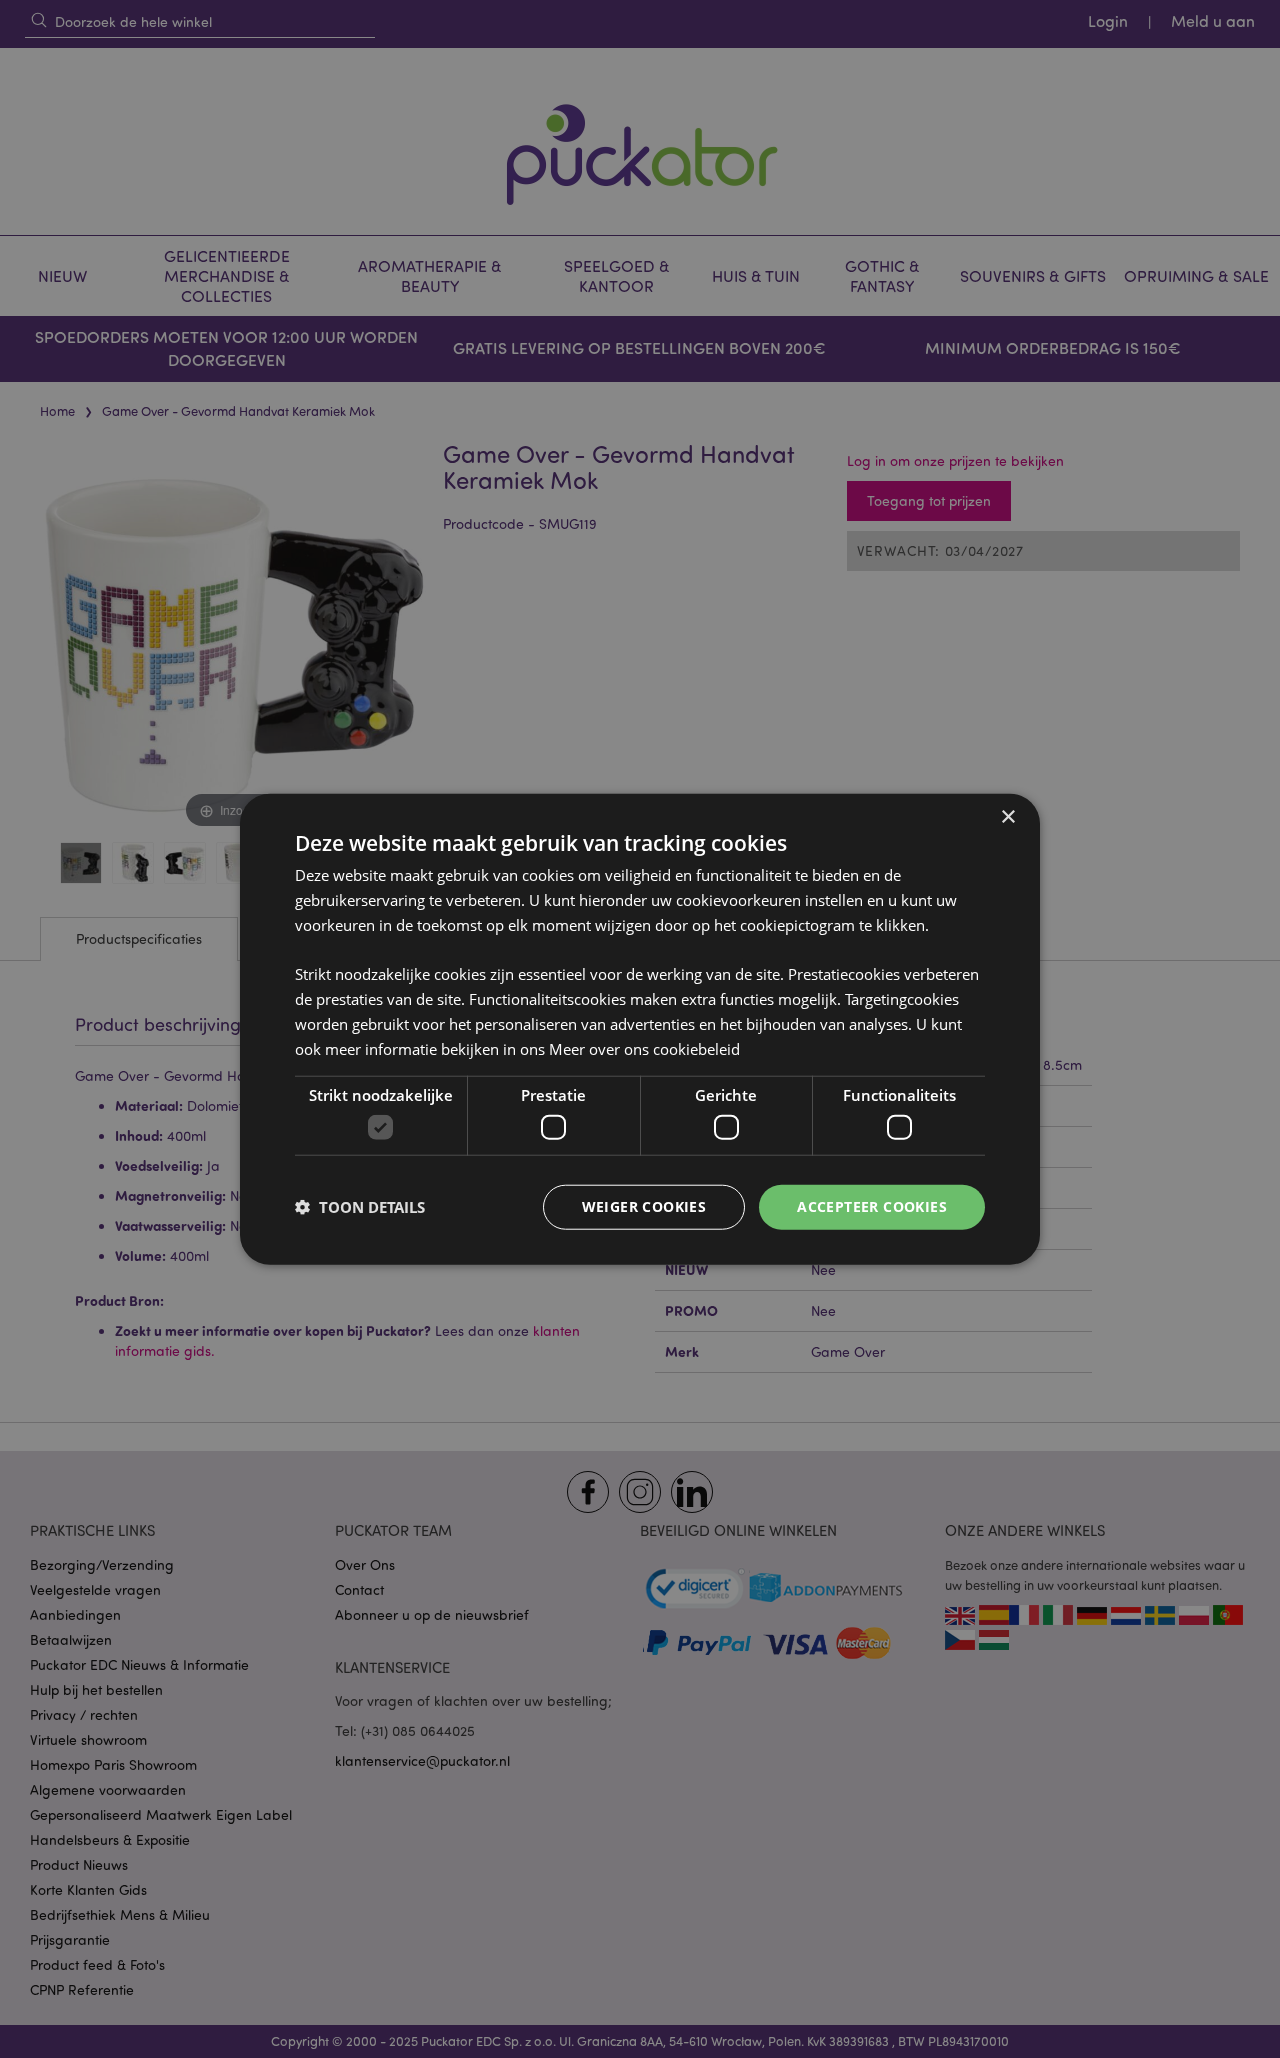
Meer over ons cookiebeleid (644, 1048)
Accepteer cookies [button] (872, 1206)
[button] (360, 1207)
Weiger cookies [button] (644, 1206)
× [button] (1007, 817)
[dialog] (640, 1029)
